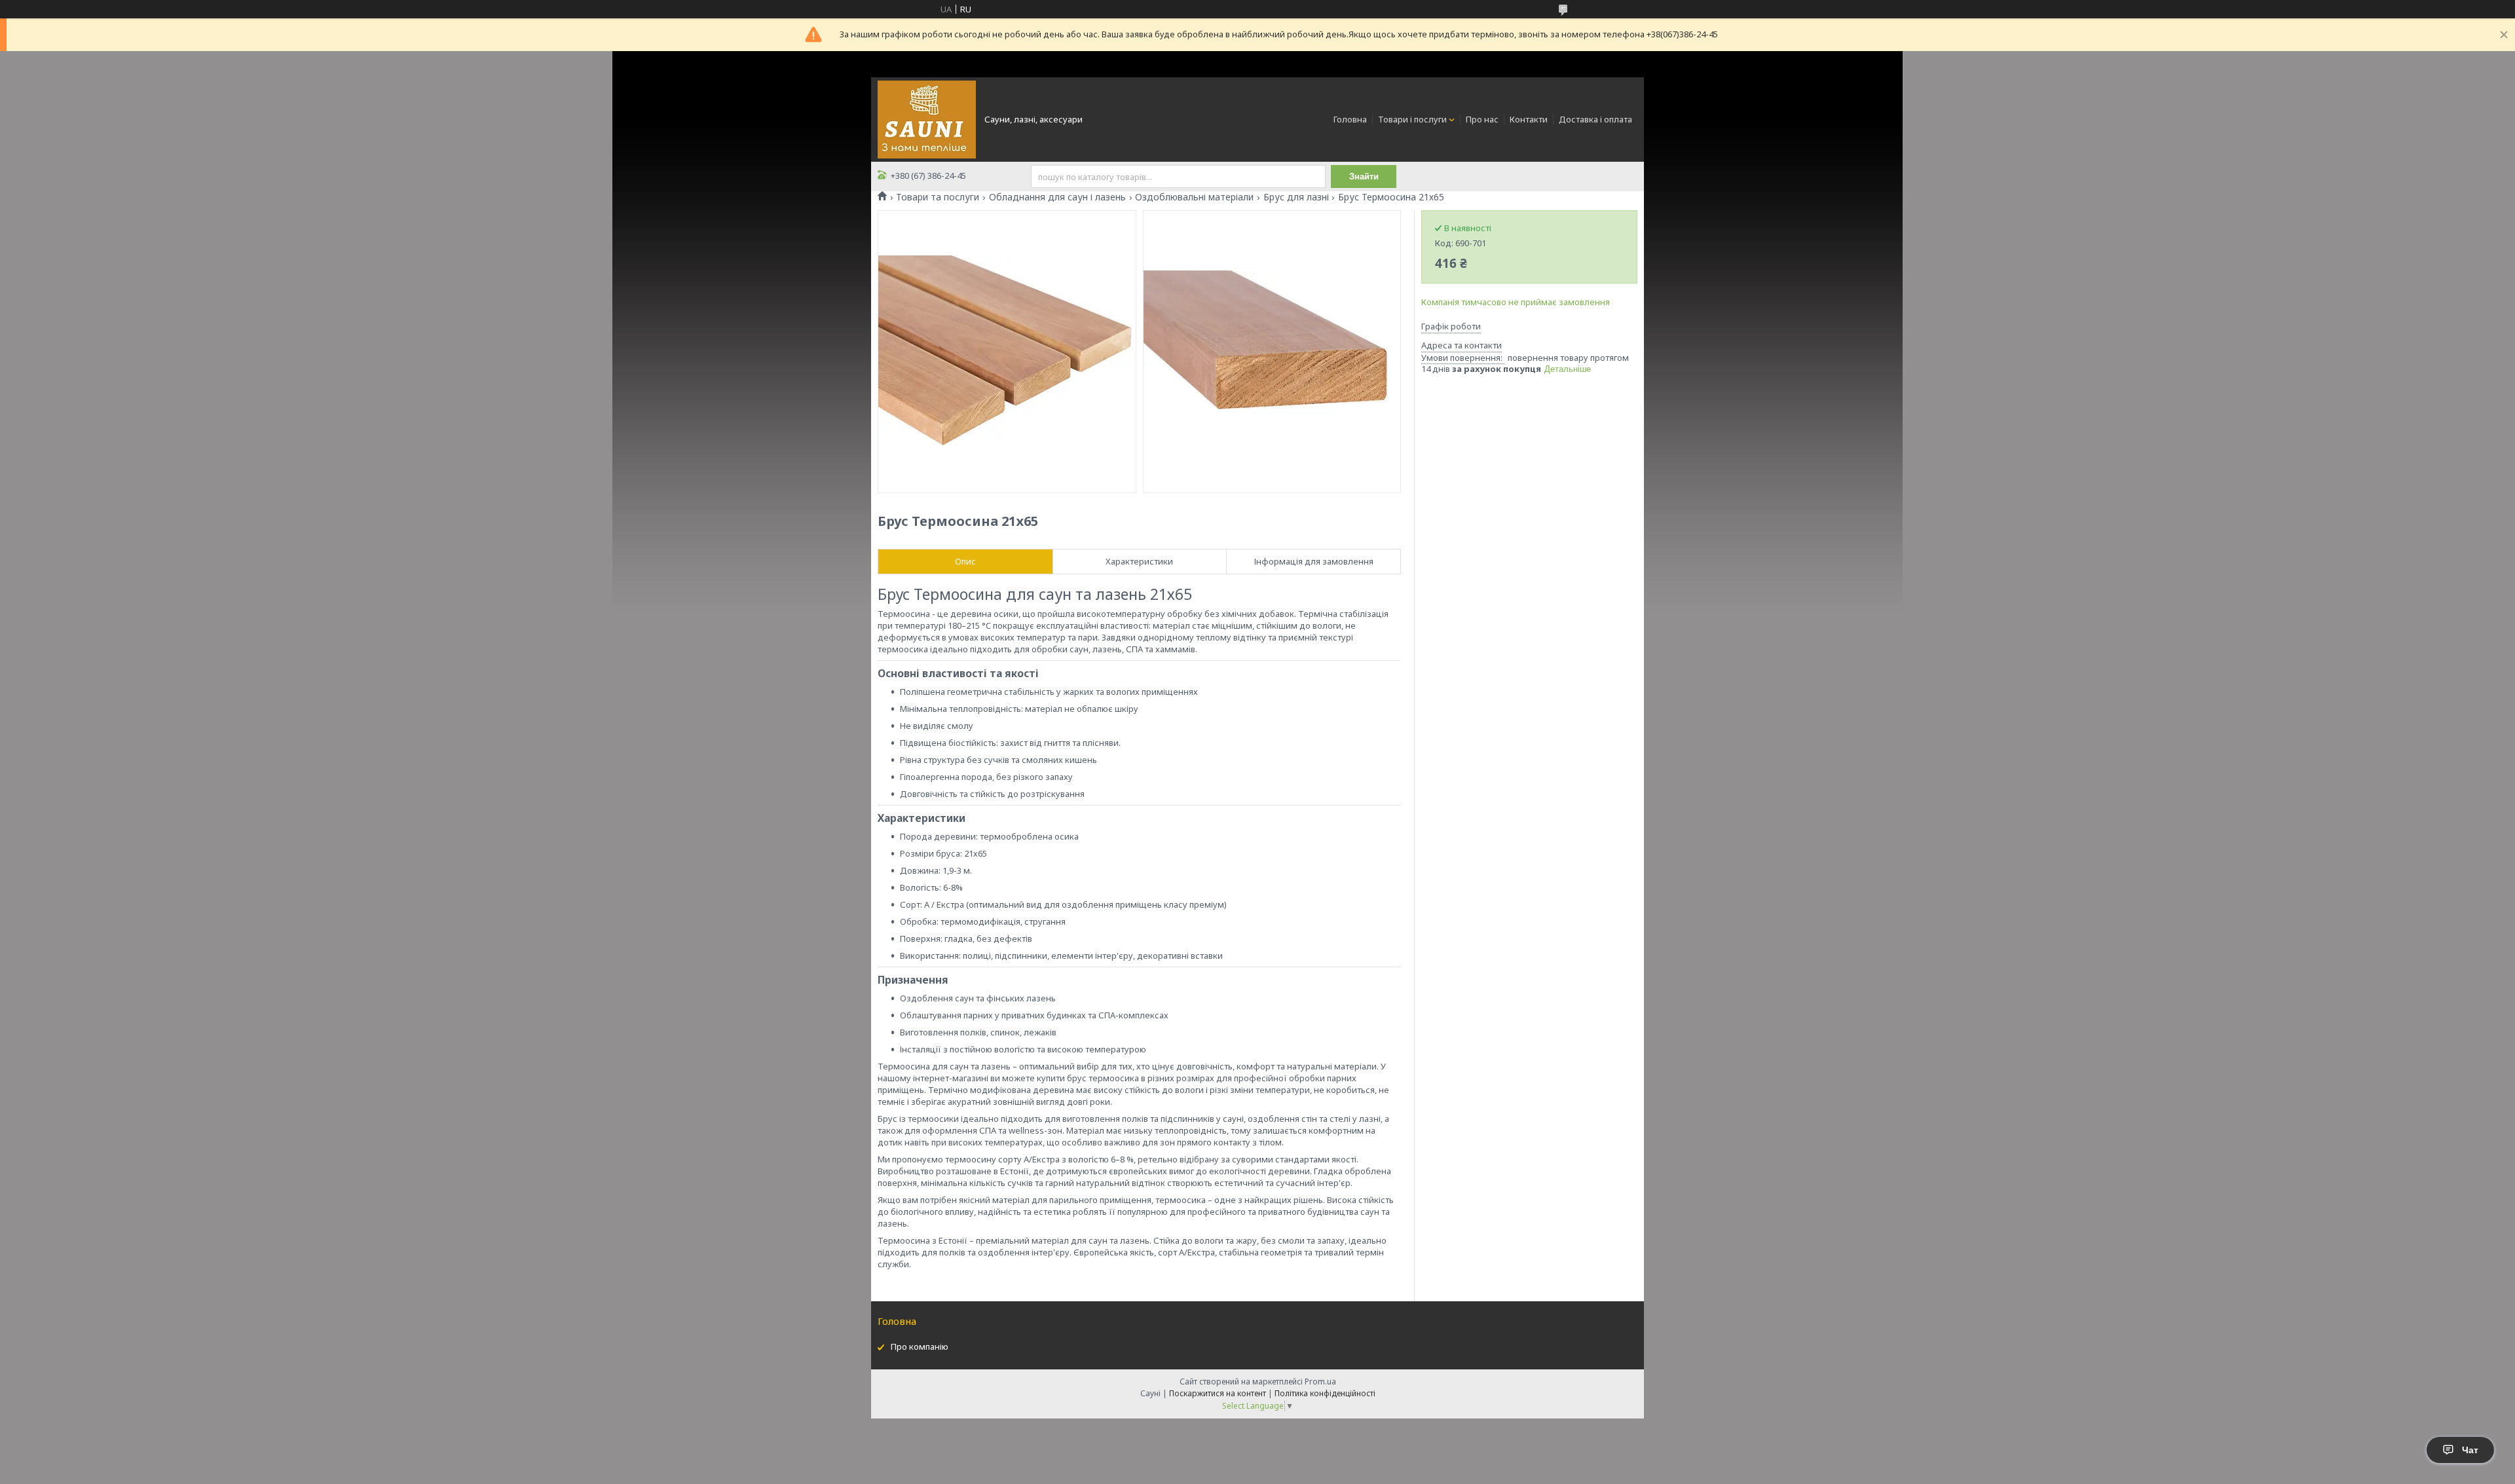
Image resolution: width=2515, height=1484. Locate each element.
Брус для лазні (1296, 197)
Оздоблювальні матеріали (1194, 197)
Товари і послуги (1412, 119)
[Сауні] (927, 119)
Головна (1350, 119)
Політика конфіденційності (1325, 1393)
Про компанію (920, 1346)
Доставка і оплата (1595, 119)
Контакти (1529, 119)
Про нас (1482, 119)
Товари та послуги (938, 197)
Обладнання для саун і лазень (1057, 197)
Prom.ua (1320, 1382)
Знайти (1364, 176)
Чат (2470, 1450)
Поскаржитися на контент (1218, 1393)
